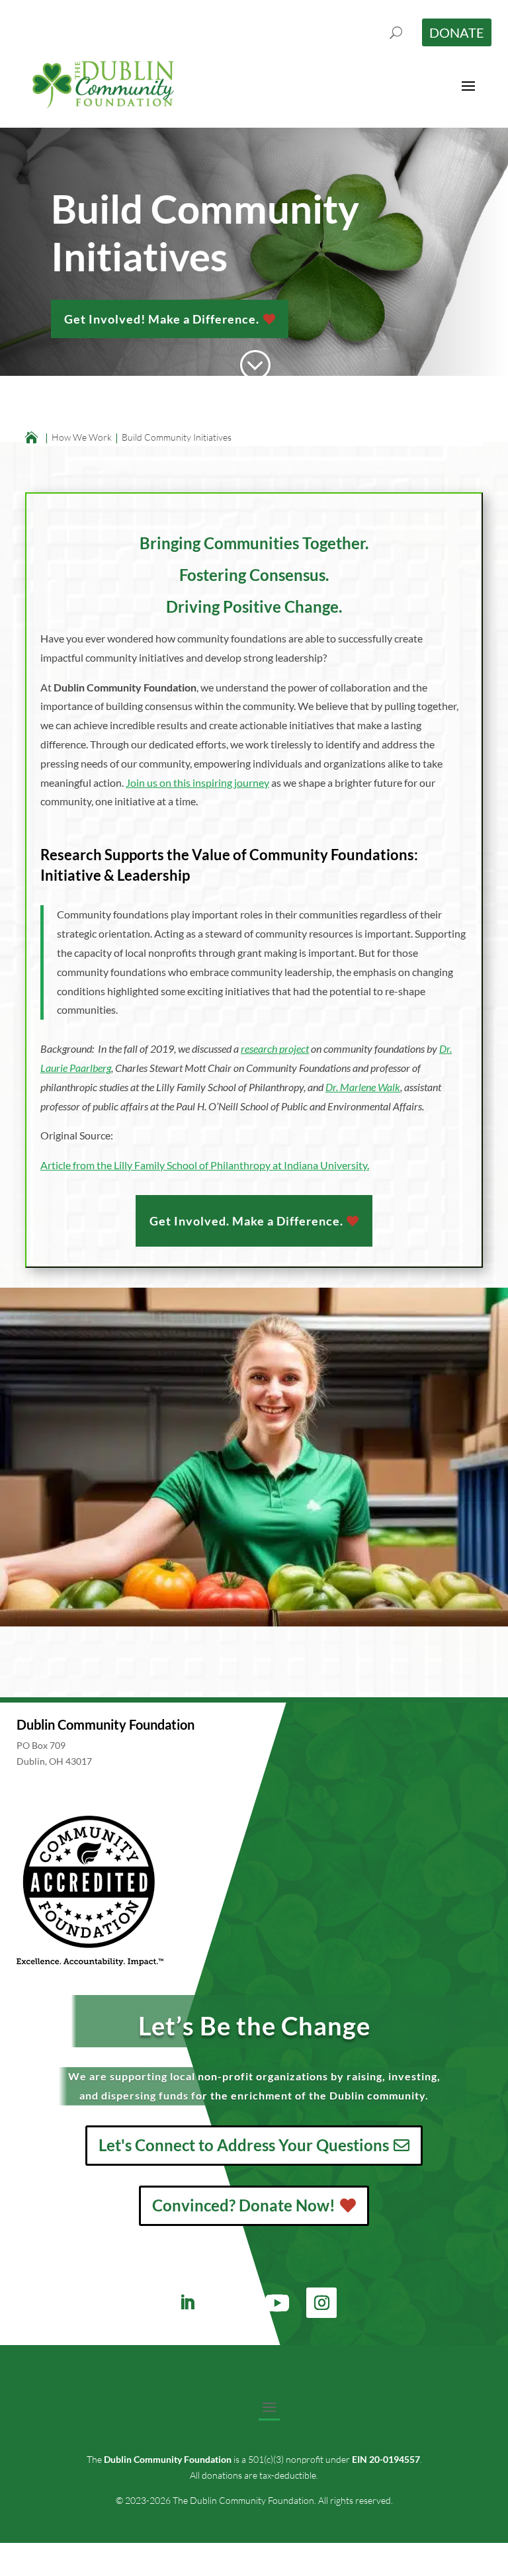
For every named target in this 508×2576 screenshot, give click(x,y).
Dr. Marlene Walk (363, 1087)
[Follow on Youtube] (277, 2303)
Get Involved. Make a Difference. (246, 1221)
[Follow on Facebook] (228, 2303)
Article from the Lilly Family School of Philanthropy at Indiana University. (205, 1165)
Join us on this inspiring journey (197, 782)
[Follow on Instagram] (321, 2303)
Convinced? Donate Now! (244, 2205)
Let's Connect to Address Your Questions (244, 2145)
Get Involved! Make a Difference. (162, 319)
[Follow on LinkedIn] (187, 2303)
